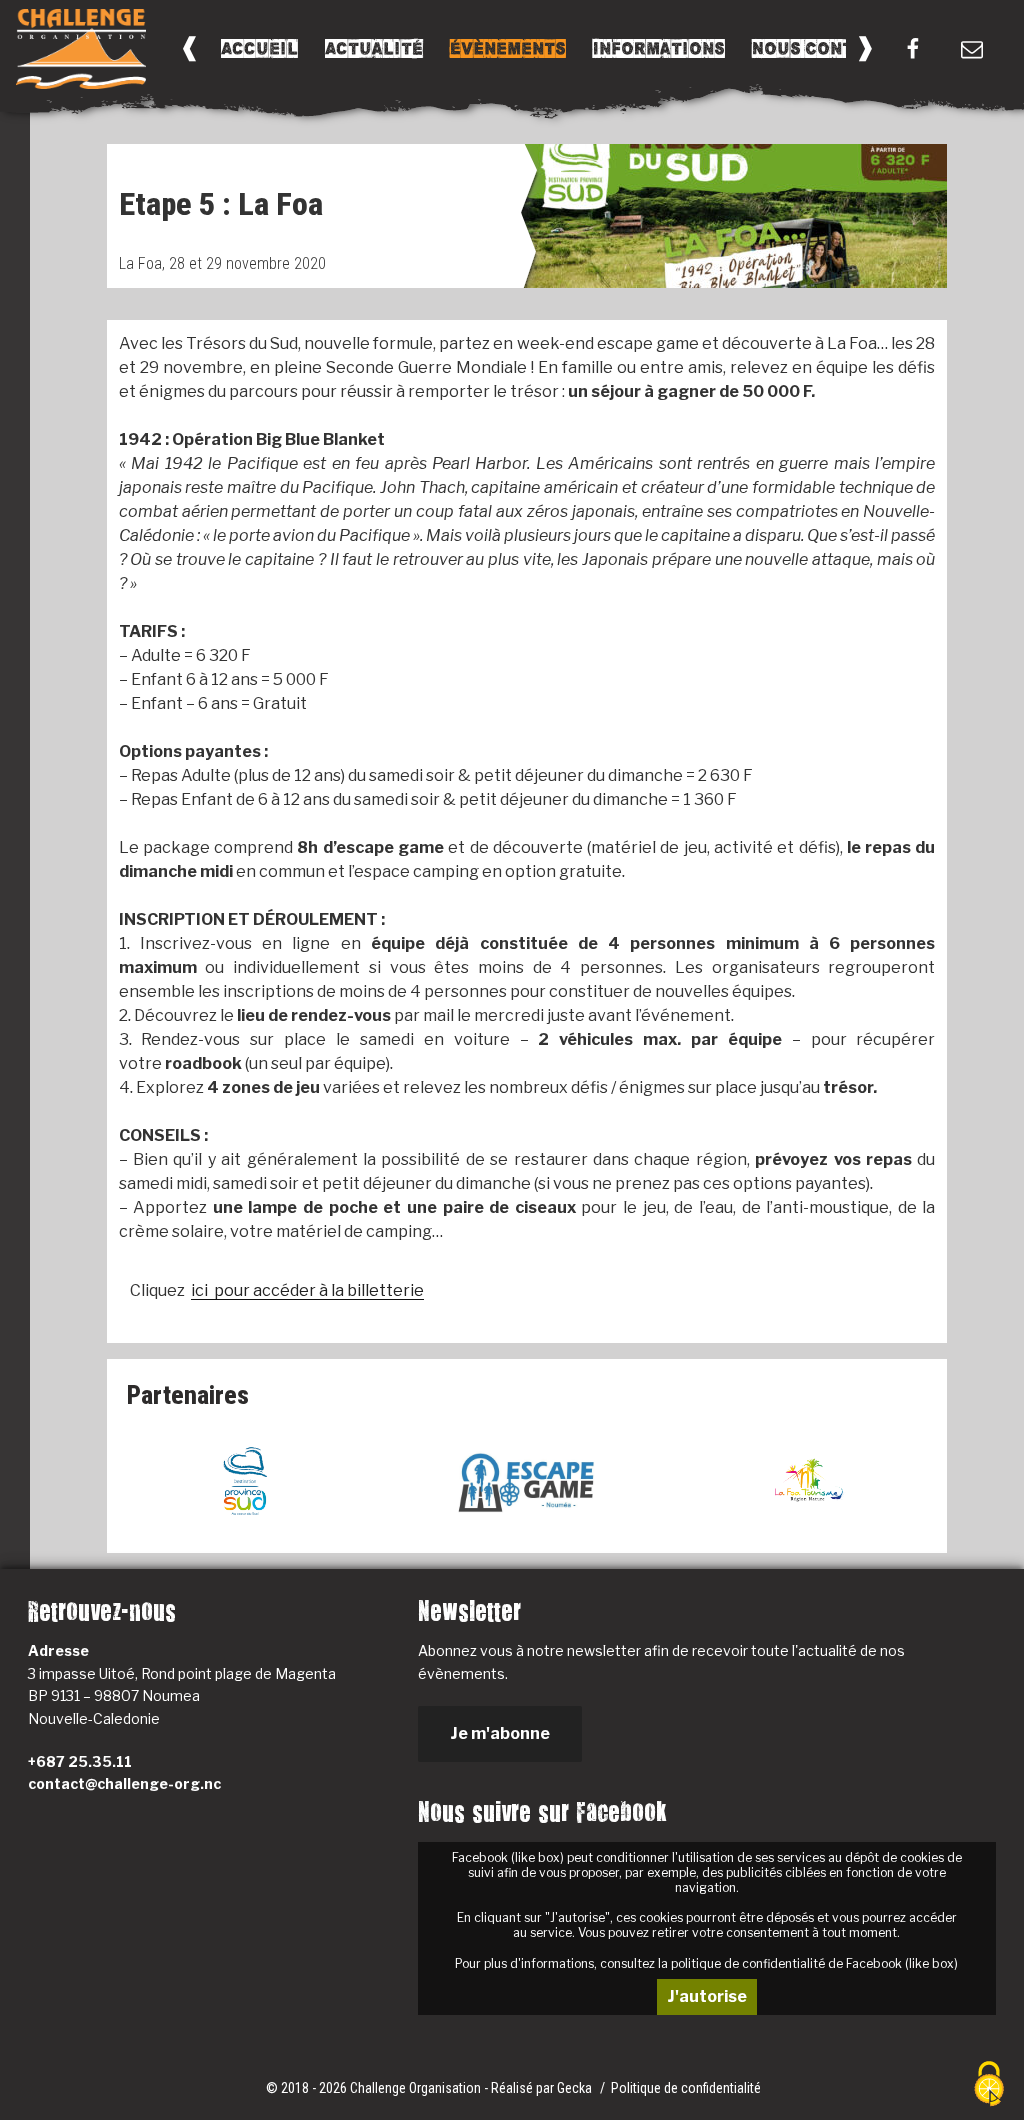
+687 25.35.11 (80, 1761)
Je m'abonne (500, 1733)
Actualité (374, 48)
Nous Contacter (831, 48)
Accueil (259, 48)
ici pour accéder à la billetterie (307, 1290)
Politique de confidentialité (686, 2088)
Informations (659, 48)
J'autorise (707, 1996)
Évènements (508, 48)
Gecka (576, 2088)
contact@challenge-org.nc (124, 1783)
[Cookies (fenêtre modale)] (989, 2085)
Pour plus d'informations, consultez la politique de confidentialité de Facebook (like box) (706, 1963)
